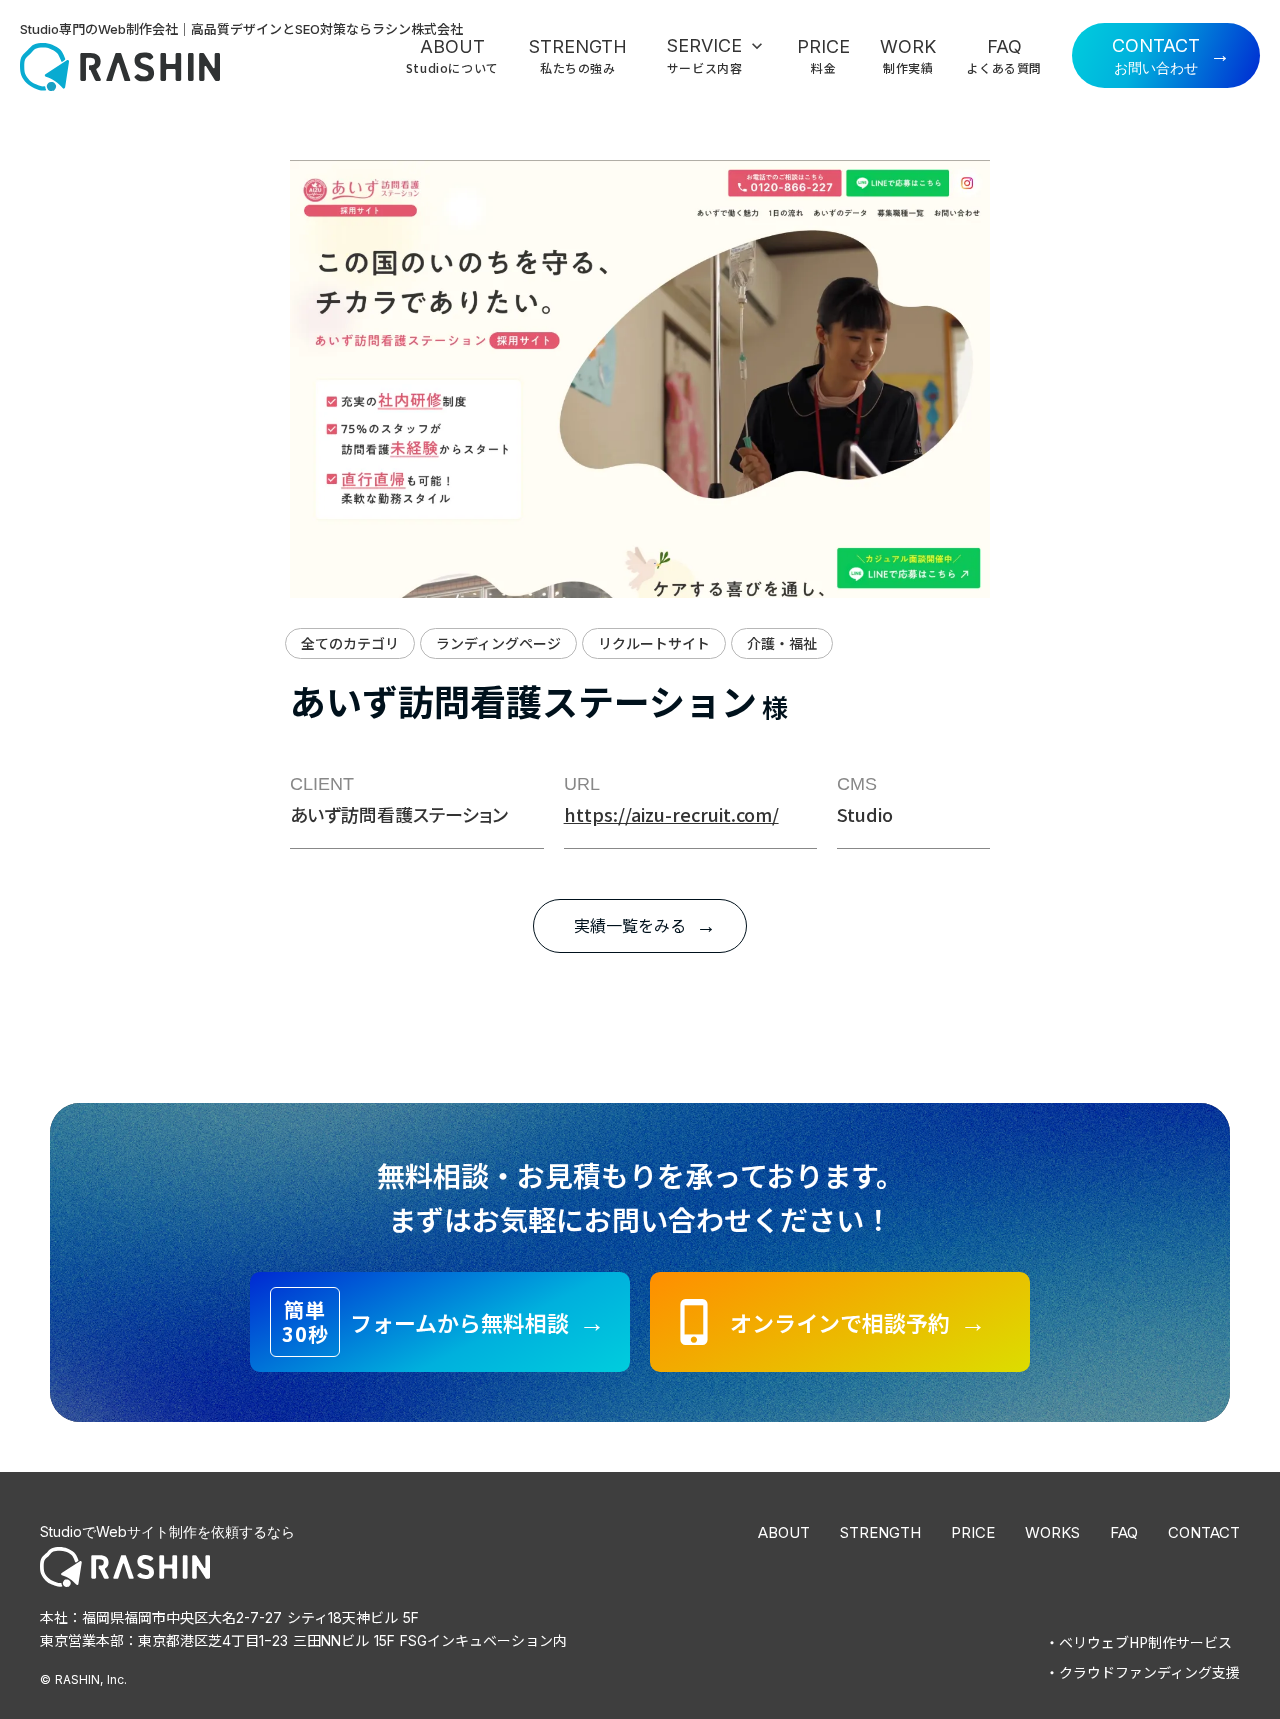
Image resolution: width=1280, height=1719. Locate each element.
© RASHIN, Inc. (83, 1679)
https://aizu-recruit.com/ (671, 814)
